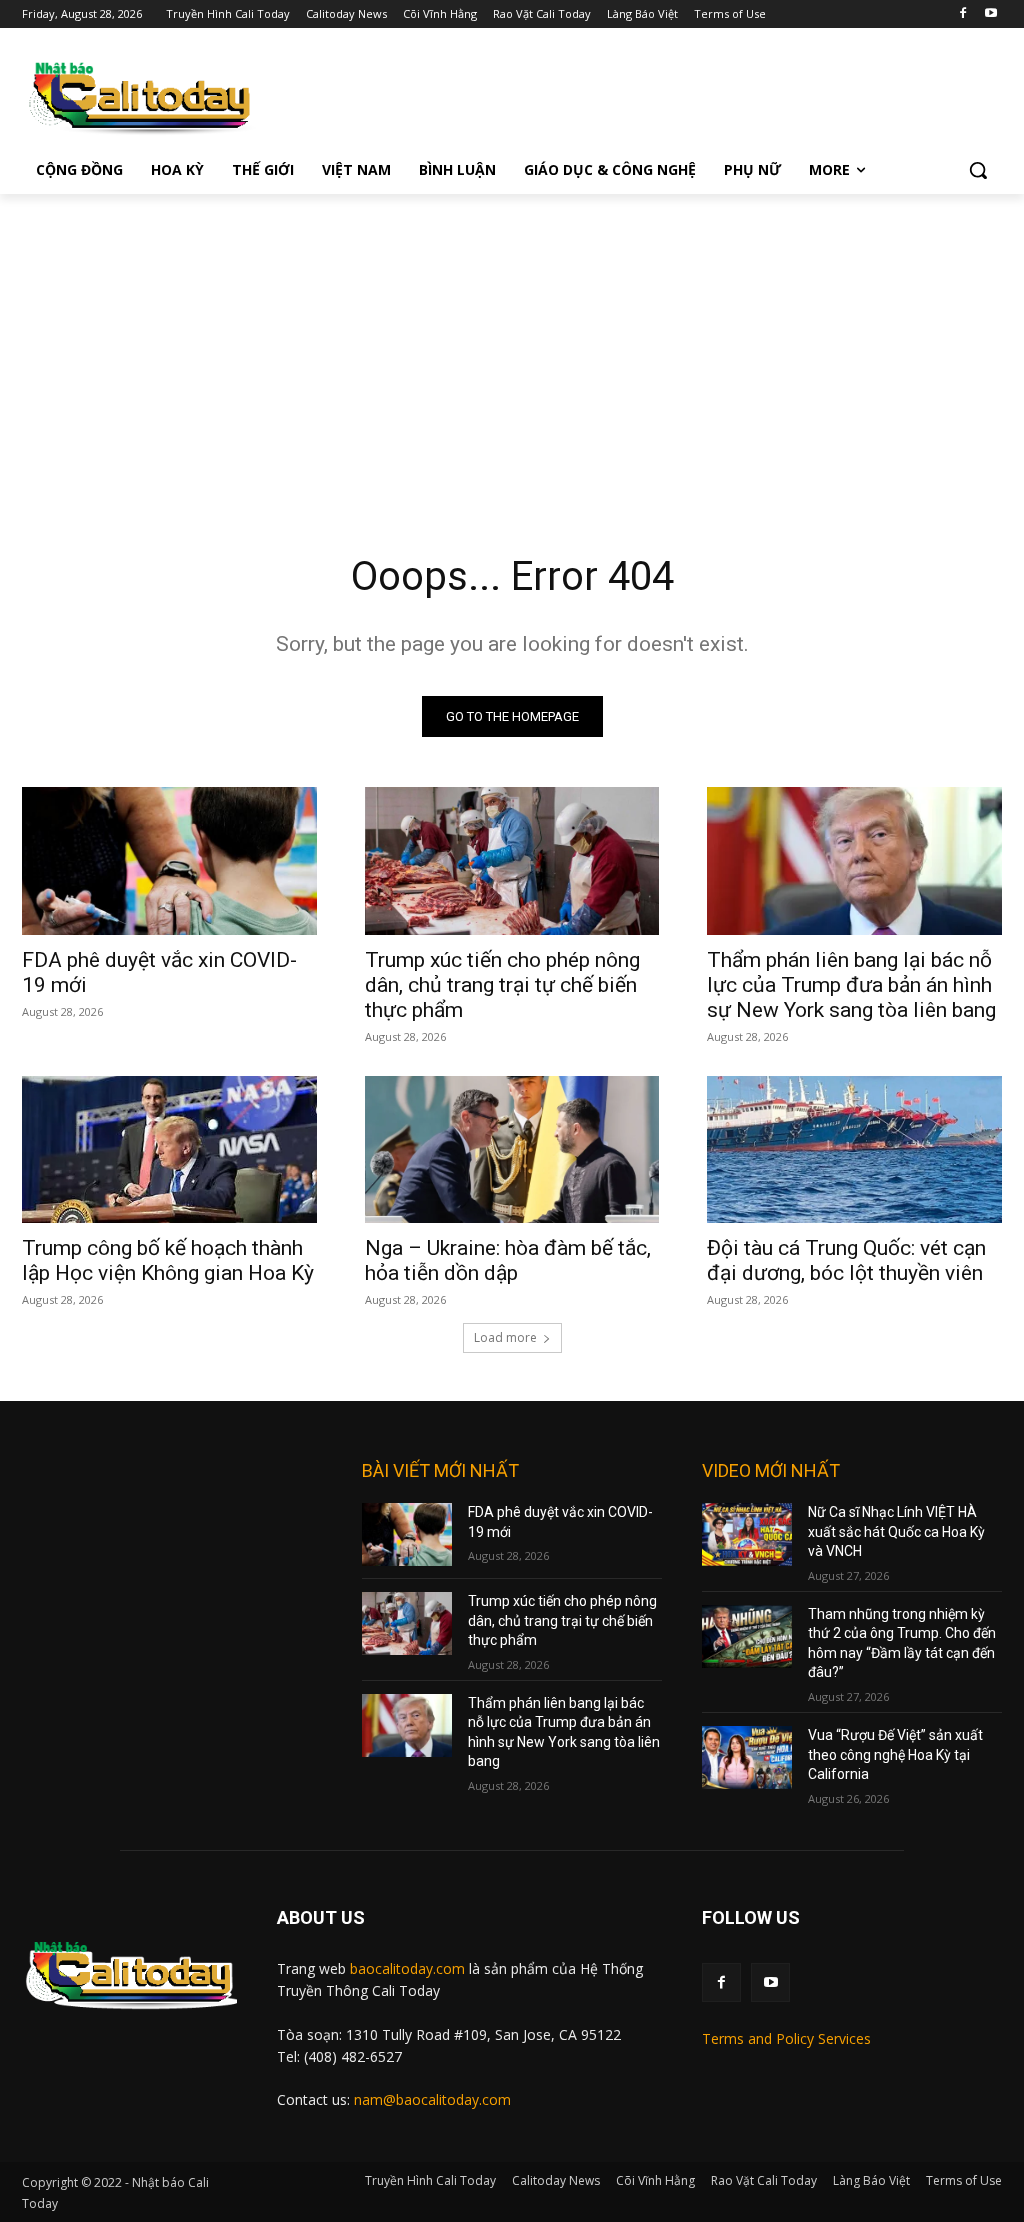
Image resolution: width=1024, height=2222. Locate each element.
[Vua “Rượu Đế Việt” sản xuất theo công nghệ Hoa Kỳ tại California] (747, 1757)
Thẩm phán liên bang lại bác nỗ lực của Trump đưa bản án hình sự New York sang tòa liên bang (851, 985)
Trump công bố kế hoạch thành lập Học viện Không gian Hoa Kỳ (168, 1260)
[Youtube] (990, 14)
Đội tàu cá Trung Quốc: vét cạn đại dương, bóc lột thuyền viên (846, 1260)
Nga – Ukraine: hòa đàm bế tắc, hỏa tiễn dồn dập (508, 1260)
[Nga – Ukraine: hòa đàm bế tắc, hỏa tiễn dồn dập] (512, 1149)
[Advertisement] (512, 344)
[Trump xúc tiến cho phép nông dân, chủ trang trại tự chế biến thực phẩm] (512, 860)
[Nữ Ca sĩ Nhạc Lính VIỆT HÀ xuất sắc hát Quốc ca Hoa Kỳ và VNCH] (747, 1534)
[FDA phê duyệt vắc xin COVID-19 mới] (169, 860)
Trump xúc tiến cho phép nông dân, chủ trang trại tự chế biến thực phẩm (502, 985)
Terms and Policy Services (786, 2038)
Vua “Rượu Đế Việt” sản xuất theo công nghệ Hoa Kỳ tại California (895, 1754)
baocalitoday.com (407, 1968)
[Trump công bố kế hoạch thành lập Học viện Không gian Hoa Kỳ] (169, 1149)
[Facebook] (962, 14)
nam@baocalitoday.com (432, 2099)
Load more (505, 1337)
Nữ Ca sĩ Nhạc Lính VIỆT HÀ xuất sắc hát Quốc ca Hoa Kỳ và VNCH (896, 1531)
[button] (978, 170)
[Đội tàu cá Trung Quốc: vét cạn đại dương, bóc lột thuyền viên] (854, 1149)
